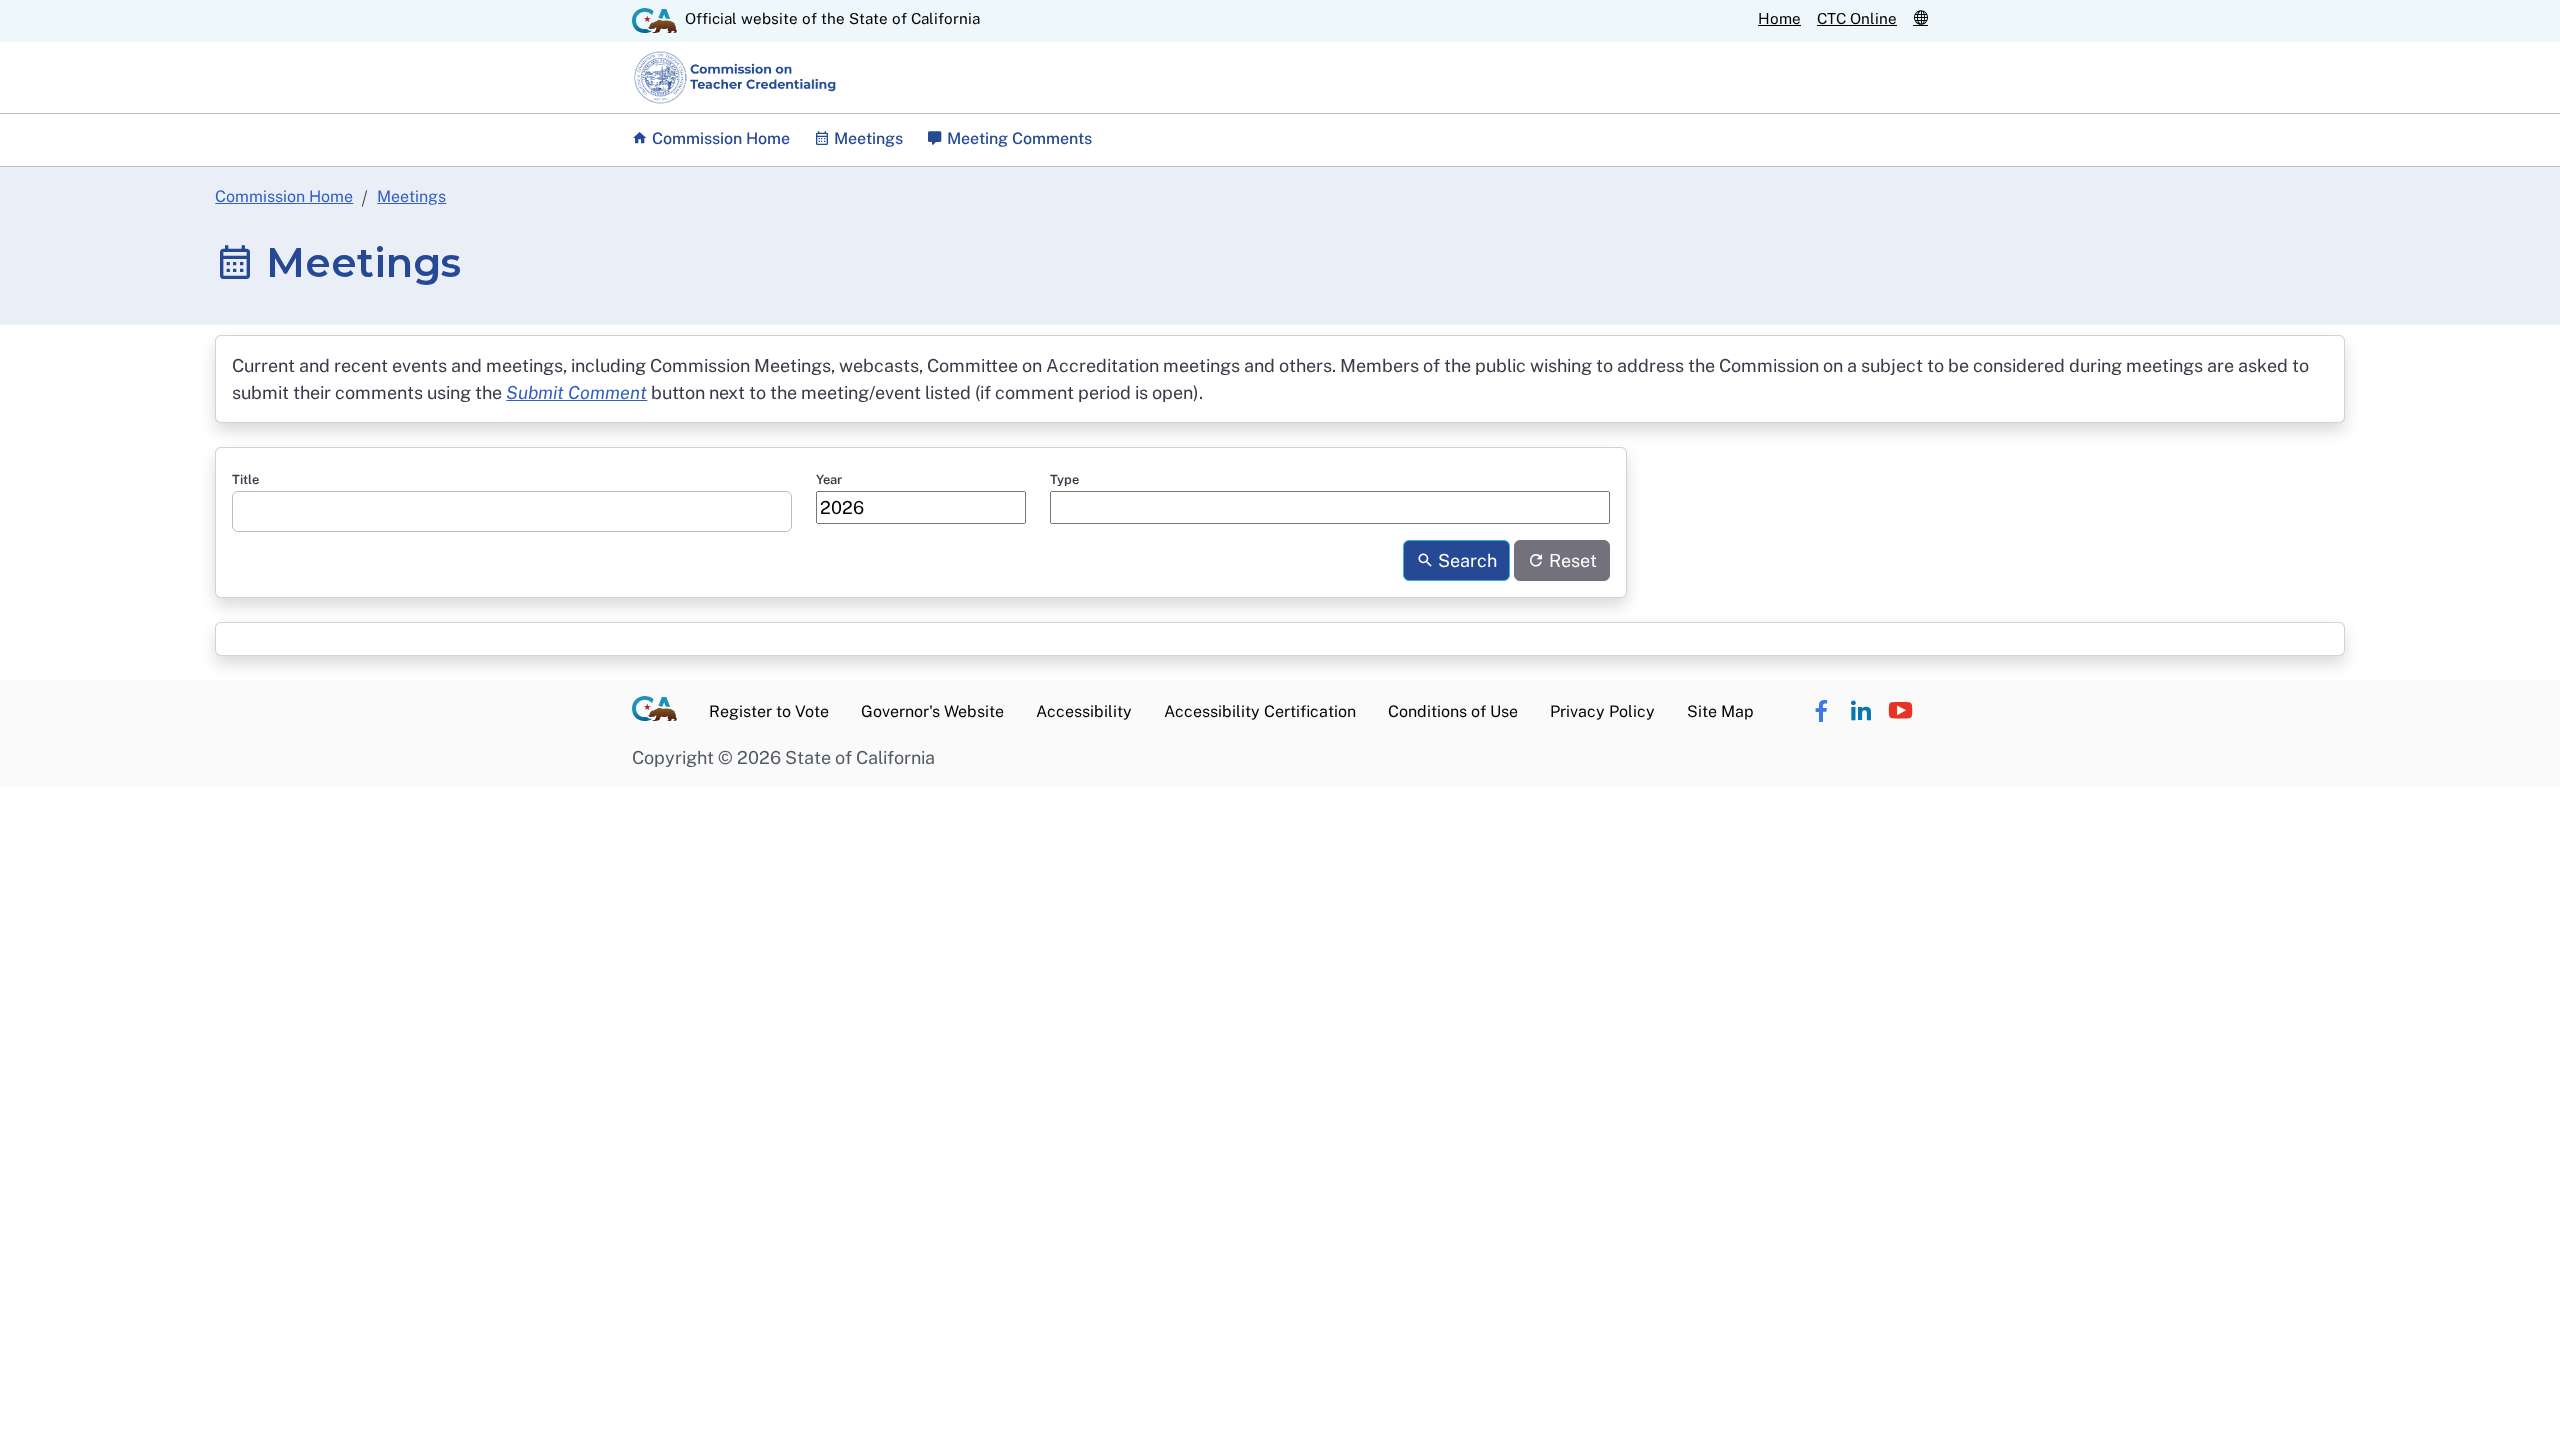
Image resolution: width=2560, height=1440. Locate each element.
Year (829, 479)
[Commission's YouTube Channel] (1900, 712)
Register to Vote (769, 711)
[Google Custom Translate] (1920, 19)
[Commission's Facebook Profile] (1820, 712)
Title (245, 479)
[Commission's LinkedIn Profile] (1860, 712)
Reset (1571, 560)
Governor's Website (932, 711)
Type (1064, 479)
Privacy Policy (1602, 711)
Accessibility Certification (1260, 711)
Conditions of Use (1453, 711)
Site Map (1720, 711)
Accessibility (1084, 711)
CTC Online (1857, 18)
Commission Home (719, 138)
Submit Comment (576, 392)
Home (1779, 18)
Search (1465, 560)
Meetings (411, 196)
